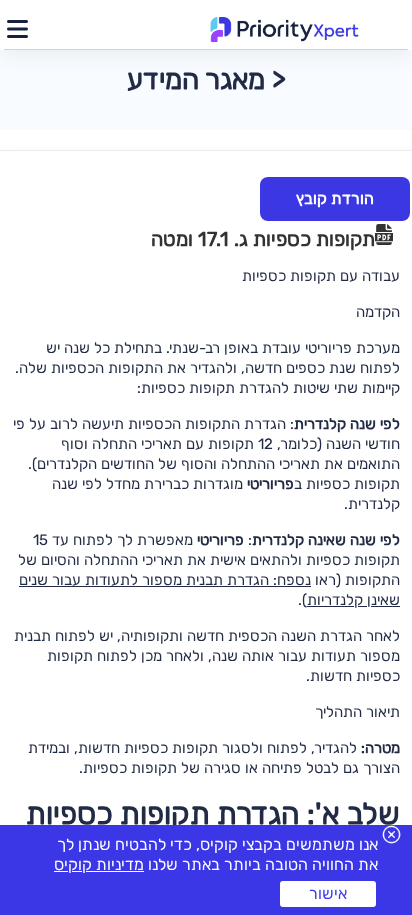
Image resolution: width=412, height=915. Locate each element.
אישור (328, 893)
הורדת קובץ (335, 198)
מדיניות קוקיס (99, 864)
